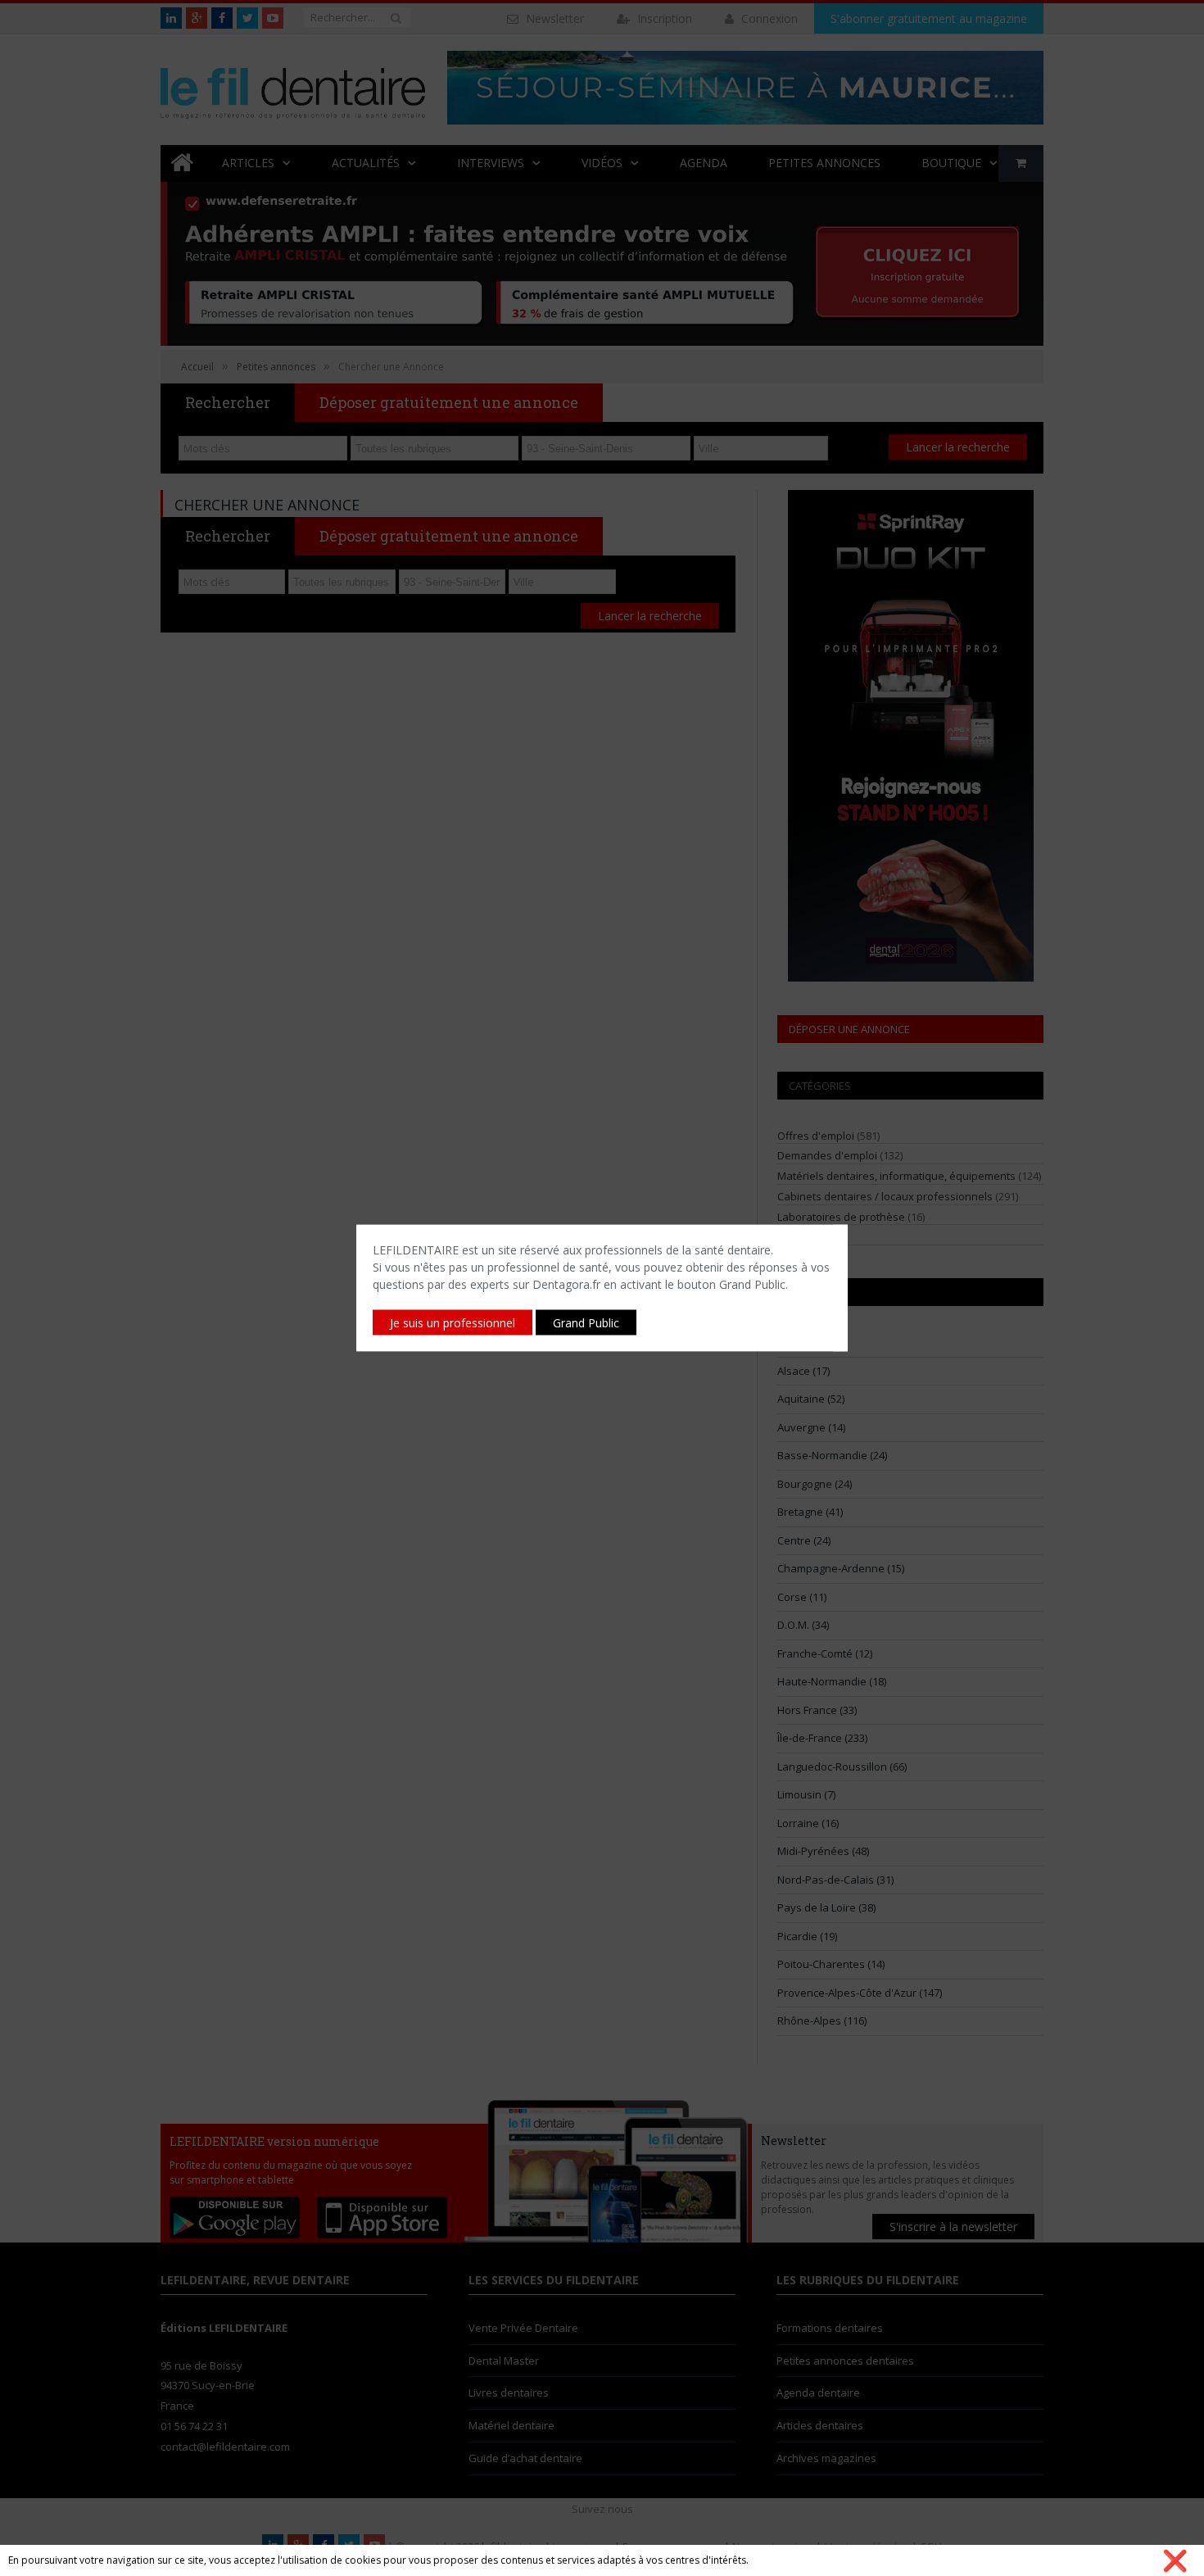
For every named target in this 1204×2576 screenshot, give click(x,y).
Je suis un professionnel (453, 1323)
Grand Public (586, 1323)
